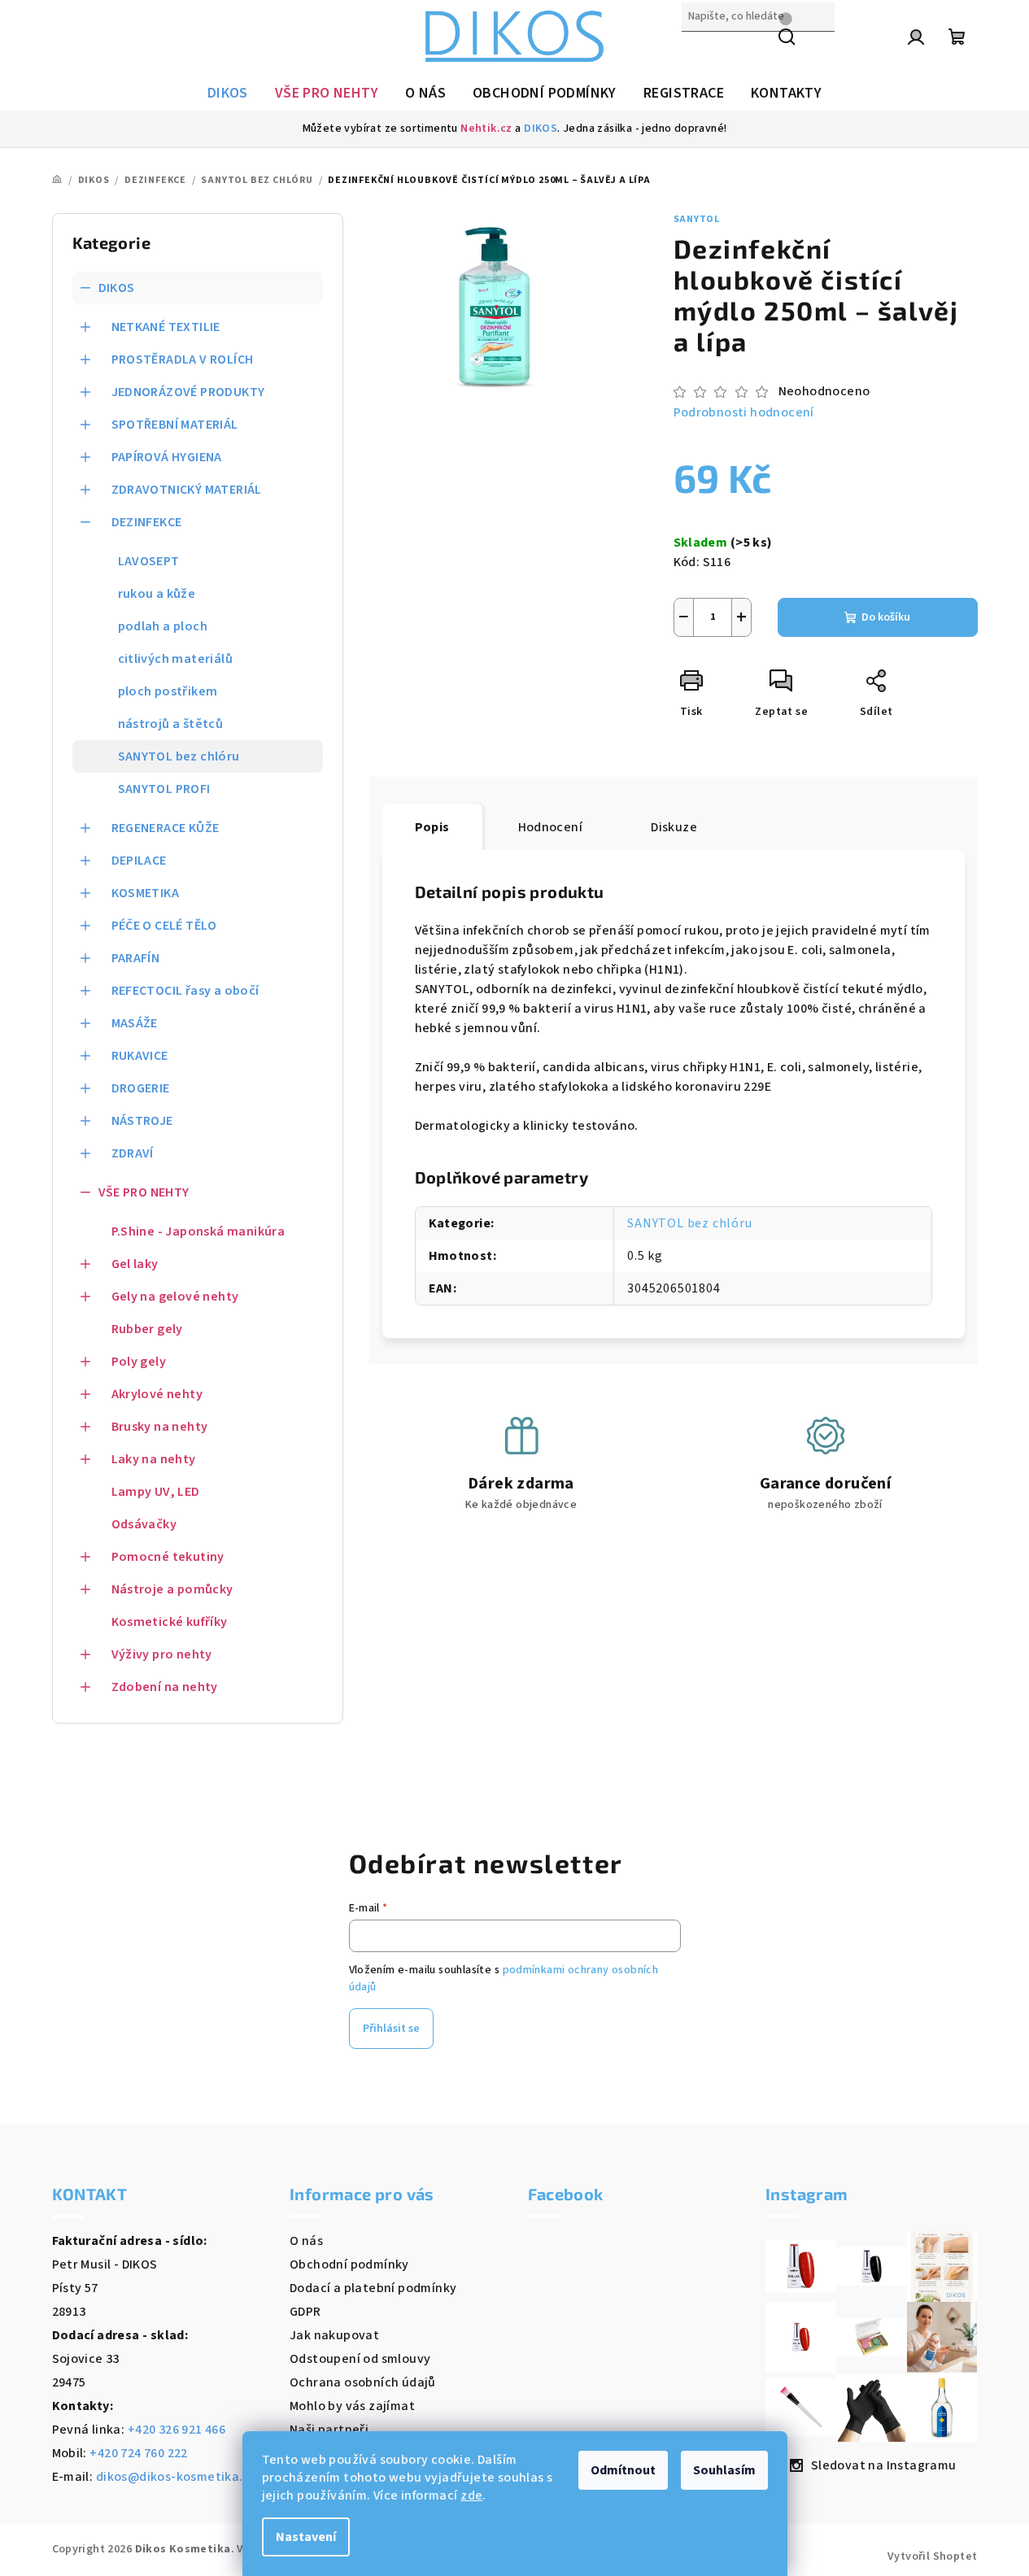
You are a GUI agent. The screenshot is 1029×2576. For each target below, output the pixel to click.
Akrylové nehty (157, 1394)
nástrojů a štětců (171, 724)
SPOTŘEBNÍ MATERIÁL (175, 425)
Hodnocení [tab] (551, 827)
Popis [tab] (432, 827)
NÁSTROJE (142, 1121)
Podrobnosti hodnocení (744, 412)
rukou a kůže (157, 594)
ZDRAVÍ (133, 1153)
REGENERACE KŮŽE (166, 828)
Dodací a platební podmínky (373, 2288)
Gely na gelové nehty (175, 1297)
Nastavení (306, 2537)
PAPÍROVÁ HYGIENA (167, 457)
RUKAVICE (140, 1056)
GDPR (305, 2312)
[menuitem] (228, 94)
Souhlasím (724, 2470)
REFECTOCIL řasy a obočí (185, 991)
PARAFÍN (136, 958)
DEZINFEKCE (147, 522)
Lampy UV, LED (156, 1492)
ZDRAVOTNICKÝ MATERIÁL (187, 490)
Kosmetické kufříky (170, 1622)
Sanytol (697, 219)
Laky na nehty (154, 1459)
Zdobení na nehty (165, 1687)
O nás (306, 2241)
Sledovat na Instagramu (884, 2465)
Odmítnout (623, 2470)
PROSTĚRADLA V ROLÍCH (183, 360)
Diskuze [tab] (674, 827)
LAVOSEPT (149, 561)
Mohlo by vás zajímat (352, 2406)
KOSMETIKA (146, 893)
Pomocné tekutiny (168, 1557)
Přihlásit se (391, 2029)
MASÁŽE (135, 1023)
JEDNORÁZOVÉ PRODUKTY (188, 392)
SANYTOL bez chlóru (179, 756)
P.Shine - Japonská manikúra (198, 1231)
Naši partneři (329, 2430)
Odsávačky (144, 1524)
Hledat (702, 51)
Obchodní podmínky (349, 2264)
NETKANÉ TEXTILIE (166, 327)
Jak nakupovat (334, 2335)
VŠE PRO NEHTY (144, 1192)
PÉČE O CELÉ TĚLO (164, 926)
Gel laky (135, 1264)
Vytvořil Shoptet (932, 2556)
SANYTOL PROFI (164, 789)
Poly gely (139, 1362)
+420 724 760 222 (138, 2453)
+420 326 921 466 (177, 2430)
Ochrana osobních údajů (363, 2382)
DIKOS (541, 129)
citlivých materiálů (176, 659)
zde (471, 2495)
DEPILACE (139, 861)
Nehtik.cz (486, 129)
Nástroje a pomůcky (172, 1589)
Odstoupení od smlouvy (360, 2359)
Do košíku (886, 617)
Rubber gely (147, 1329)
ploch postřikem (168, 691)
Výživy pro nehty (162, 1654)
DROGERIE (141, 1088)
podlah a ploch (163, 626)
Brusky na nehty (160, 1427)
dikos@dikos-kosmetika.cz (177, 2477)
